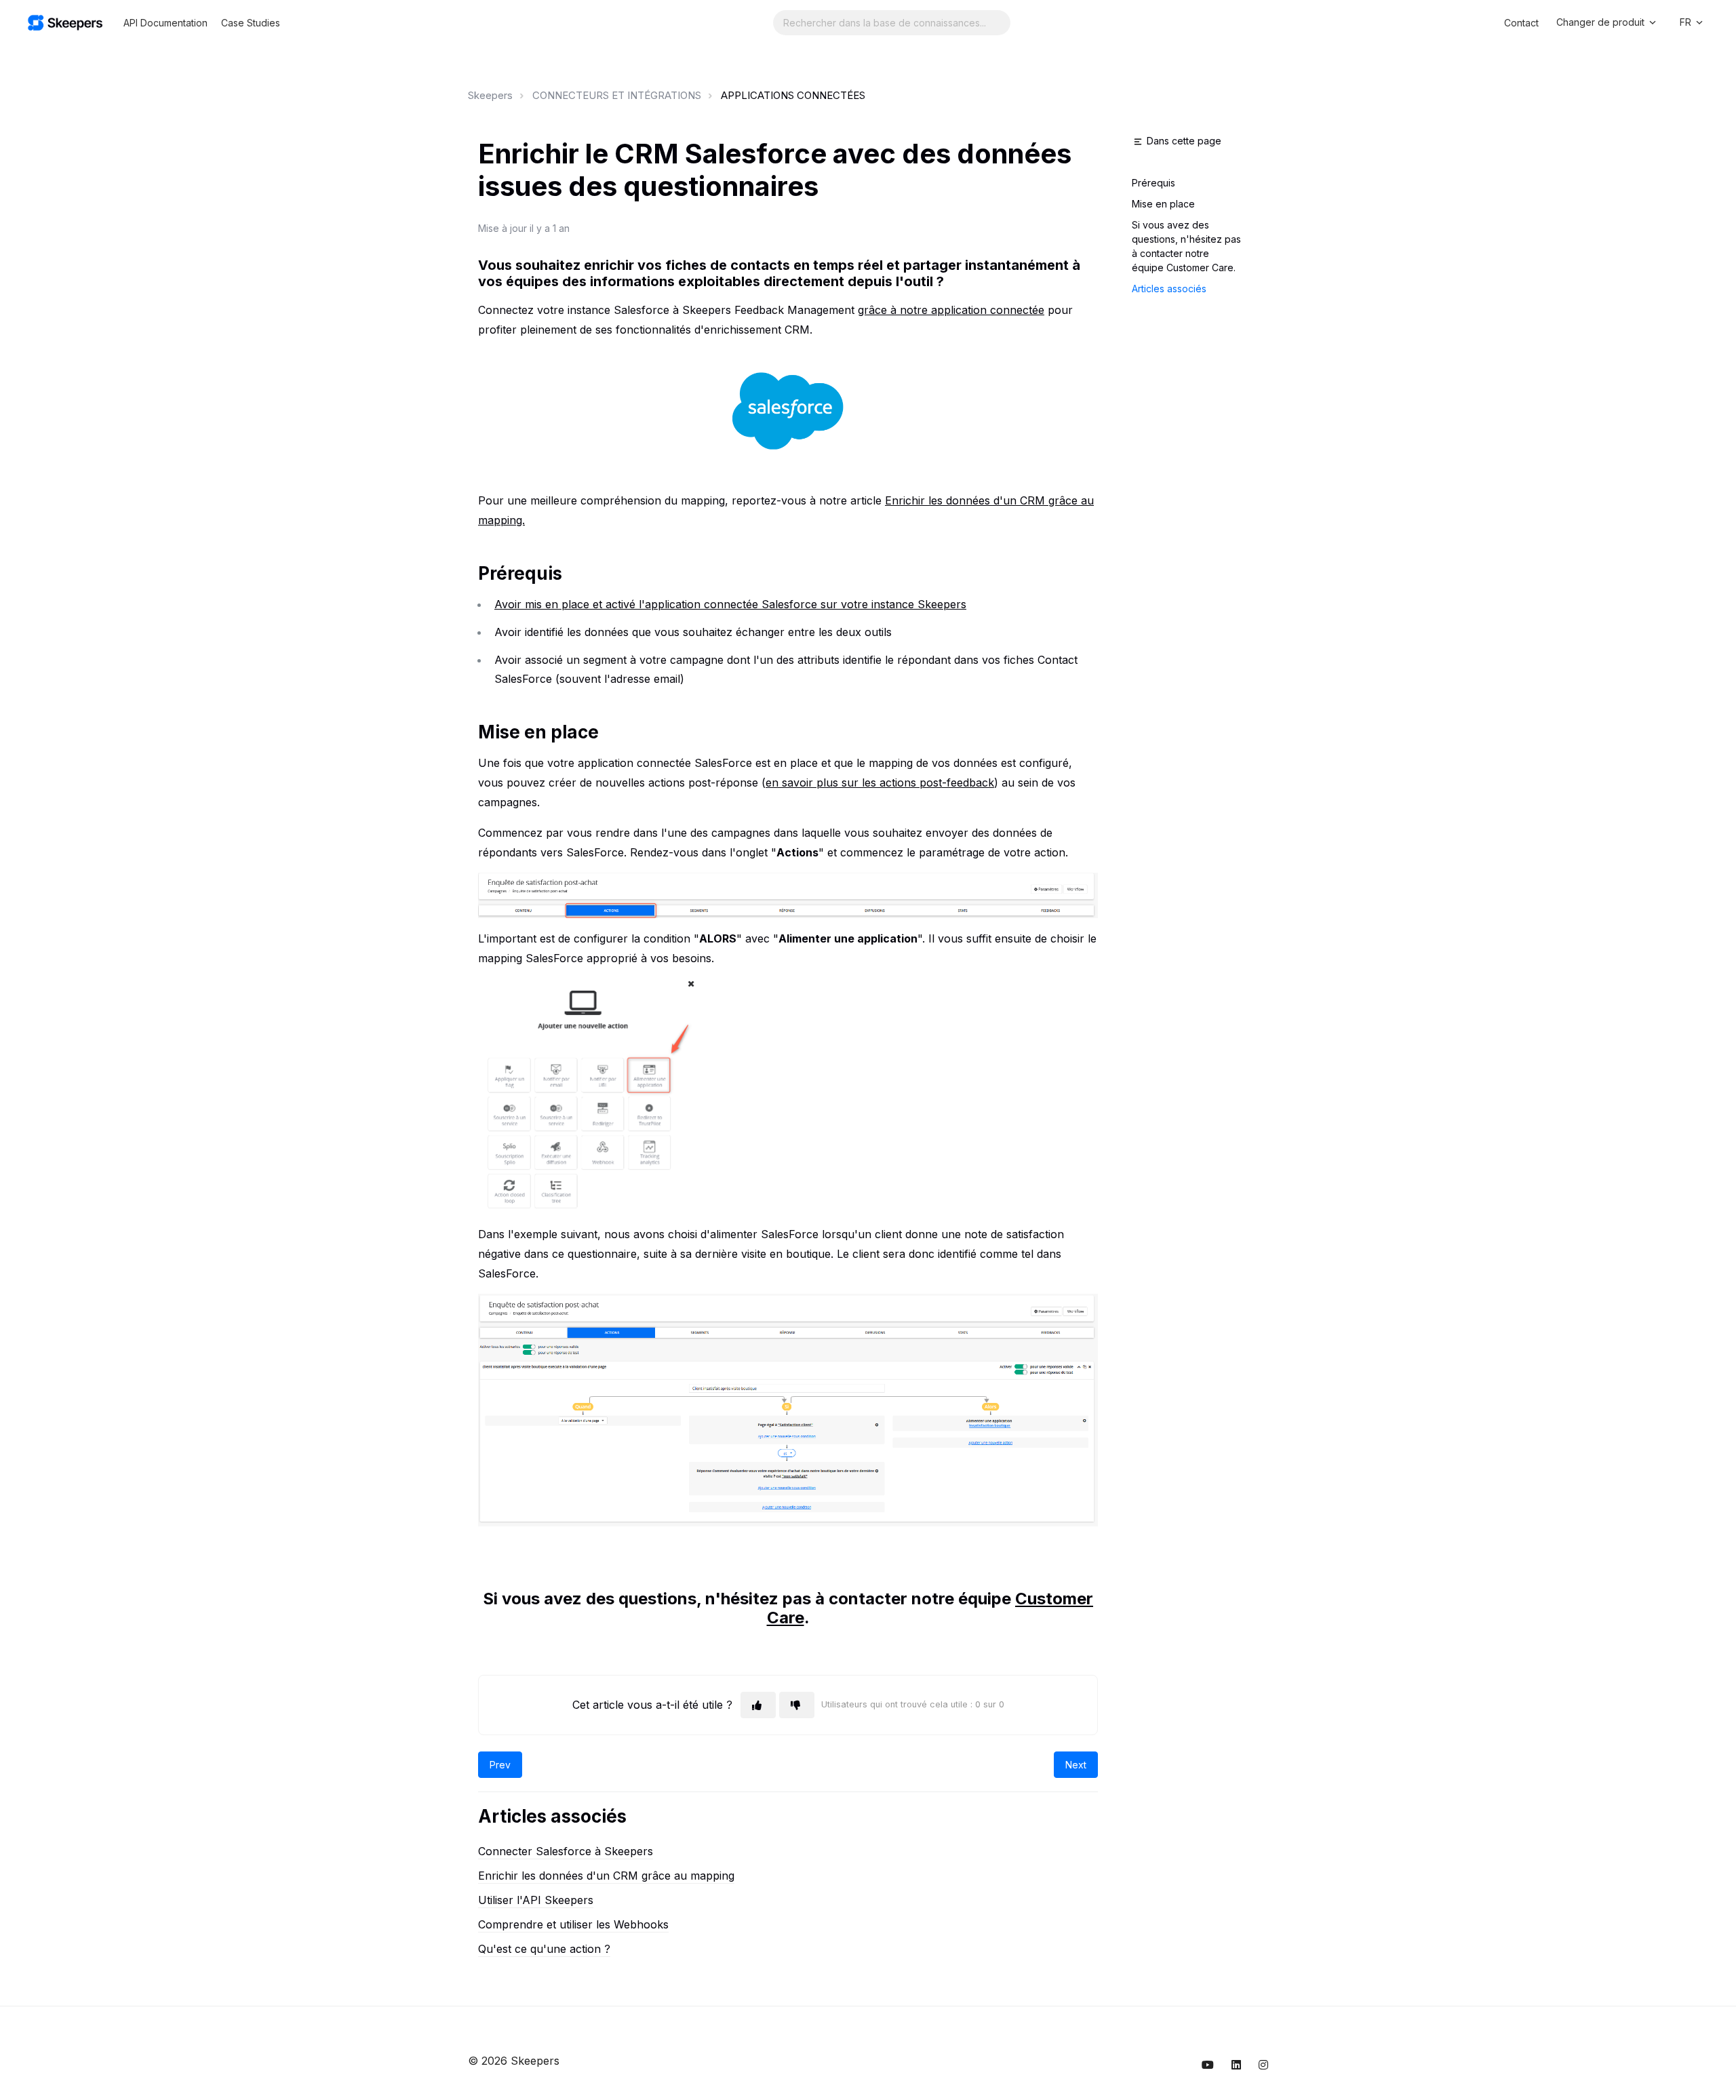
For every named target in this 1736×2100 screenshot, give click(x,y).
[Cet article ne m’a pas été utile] (797, 1705)
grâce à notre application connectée (951, 310)
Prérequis (1153, 183)
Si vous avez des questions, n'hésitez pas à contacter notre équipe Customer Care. (1186, 246)
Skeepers (490, 95)
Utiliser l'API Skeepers (536, 1900)
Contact (1521, 23)
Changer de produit (1602, 22)
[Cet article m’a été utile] (758, 1705)
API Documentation (165, 23)
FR (1687, 22)
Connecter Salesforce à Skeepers (566, 1851)
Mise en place (1163, 204)
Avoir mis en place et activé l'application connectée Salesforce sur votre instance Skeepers (730, 604)
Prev (500, 1765)
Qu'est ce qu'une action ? (544, 1949)
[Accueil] (65, 23)
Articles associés (1169, 289)
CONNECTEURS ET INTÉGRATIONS (617, 95)
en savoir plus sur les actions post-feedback (880, 782)
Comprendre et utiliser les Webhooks (573, 1924)
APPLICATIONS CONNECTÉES (793, 95)
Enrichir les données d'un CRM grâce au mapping (606, 1876)
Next (1076, 1765)
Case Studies (251, 23)
